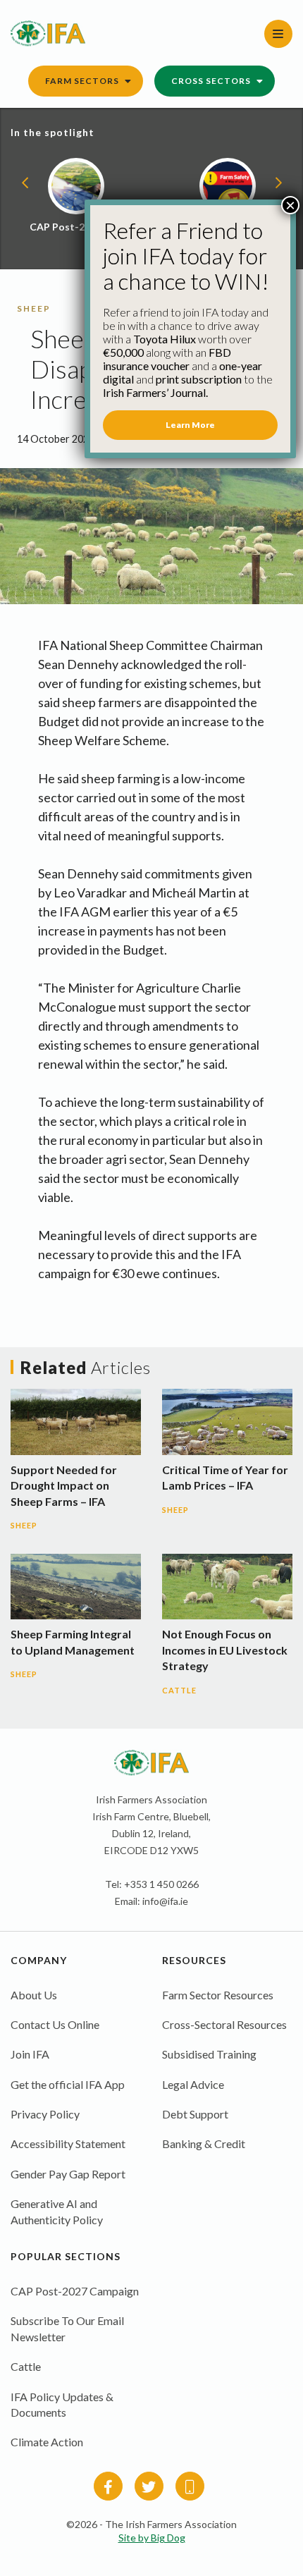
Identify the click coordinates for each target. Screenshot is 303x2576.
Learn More (190, 425)
